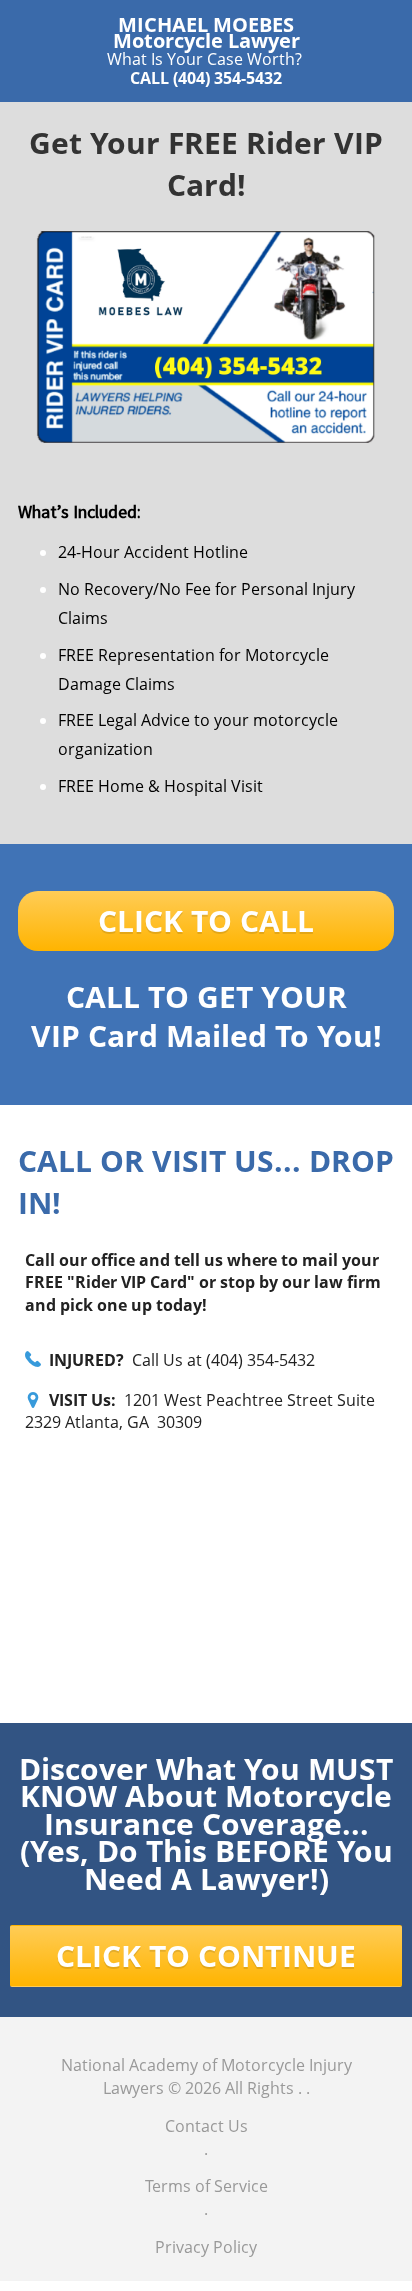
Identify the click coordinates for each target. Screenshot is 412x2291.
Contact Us (206, 2126)
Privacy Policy (206, 2247)
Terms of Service (206, 2186)
